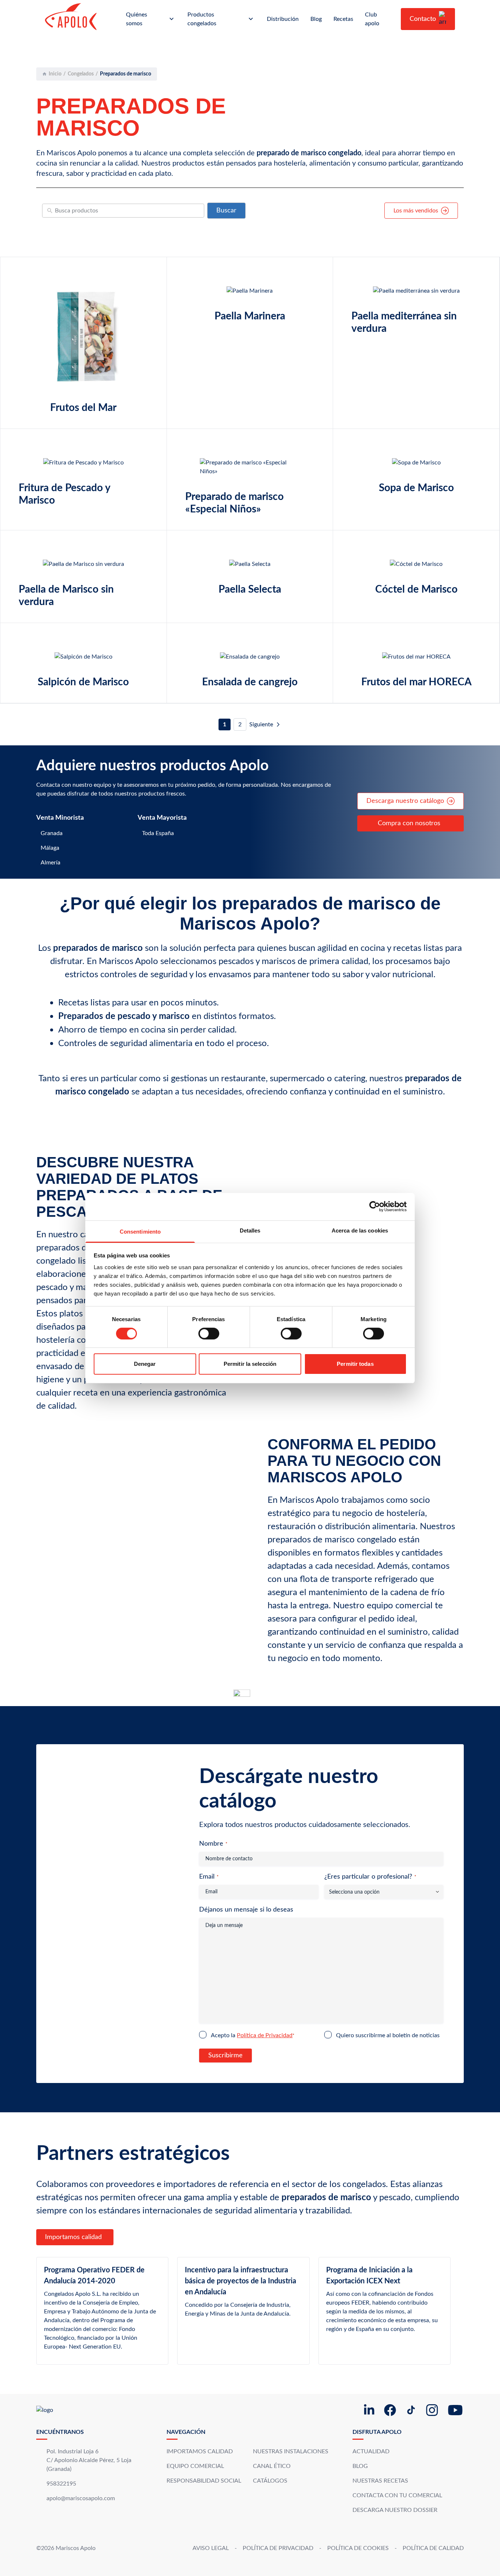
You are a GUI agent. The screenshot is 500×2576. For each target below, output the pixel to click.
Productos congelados (202, 19)
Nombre (213, 1844)
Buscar (226, 211)
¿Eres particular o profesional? (370, 1877)
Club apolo (372, 19)
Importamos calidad (73, 2237)
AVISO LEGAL (211, 2548)
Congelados (81, 74)
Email (209, 1877)
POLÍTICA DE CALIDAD (433, 2548)
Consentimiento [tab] (140, 1231)
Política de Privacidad (265, 2035)
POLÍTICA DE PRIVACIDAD (278, 2548)
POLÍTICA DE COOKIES (358, 2548)
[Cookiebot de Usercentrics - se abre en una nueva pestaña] (375, 1207)
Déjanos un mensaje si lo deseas (246, 1910)
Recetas (343, 19)
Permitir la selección (250, 1364)
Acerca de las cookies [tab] (360, 1230)
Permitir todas (355, 1364)
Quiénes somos (137, 19)
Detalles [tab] (250, 1230)
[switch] (209, 1334)
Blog (316, 19)
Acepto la (253, 2035)
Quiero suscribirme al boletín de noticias (388, 2035)
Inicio (55, 74)
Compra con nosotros (409, 823)
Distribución (283, 19)
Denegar (145, 1364)
